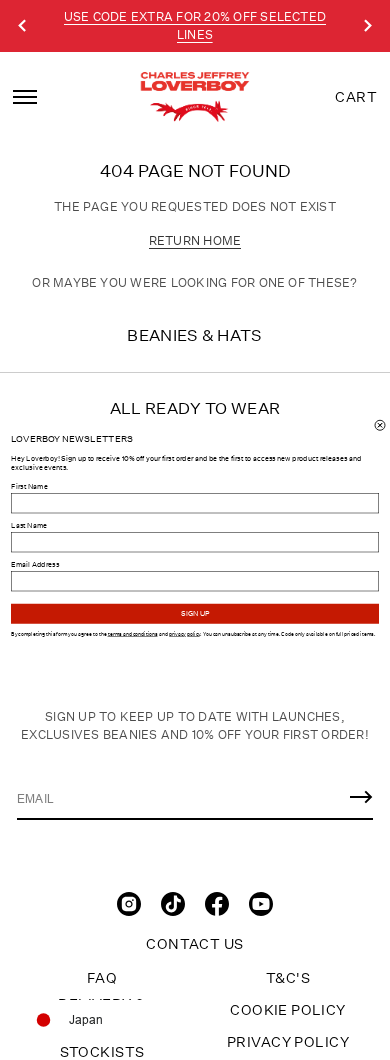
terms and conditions (133, 633)
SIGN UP (195, 613)
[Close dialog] (380, 425)
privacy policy (185, 633)
